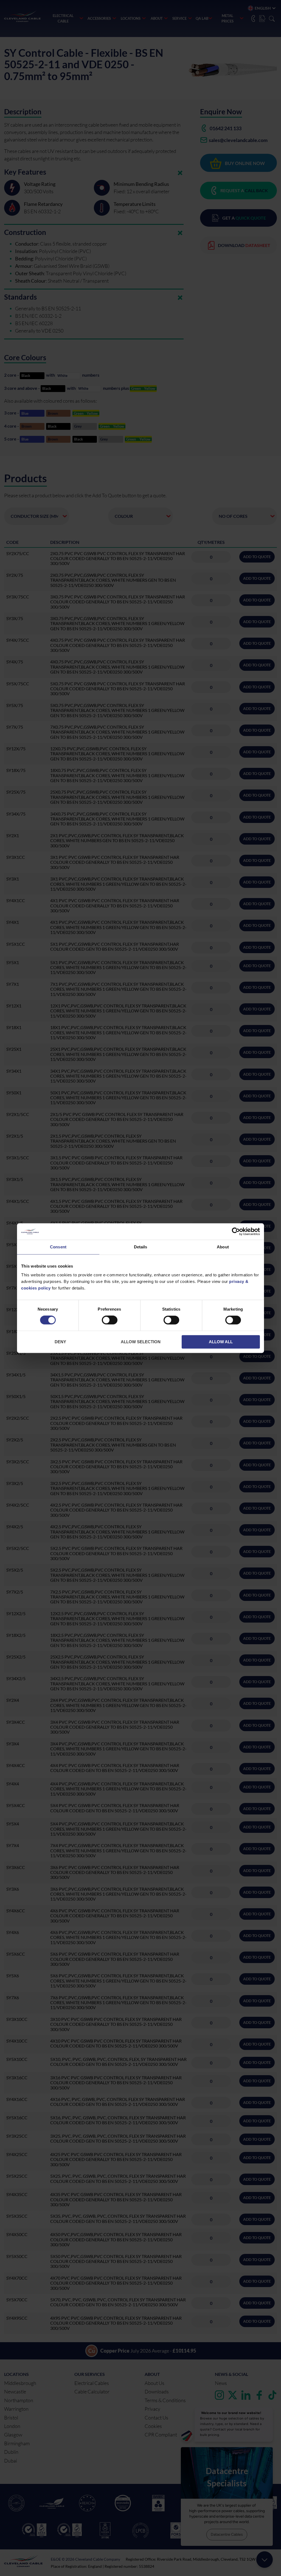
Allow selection (141, 1342)
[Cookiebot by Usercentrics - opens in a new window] (236, 1231)
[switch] (110, 1321)
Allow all (221, 1342)
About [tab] (223, 1247)
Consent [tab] (58, 1247)
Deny (60, 1342)
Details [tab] (141, 1247)
